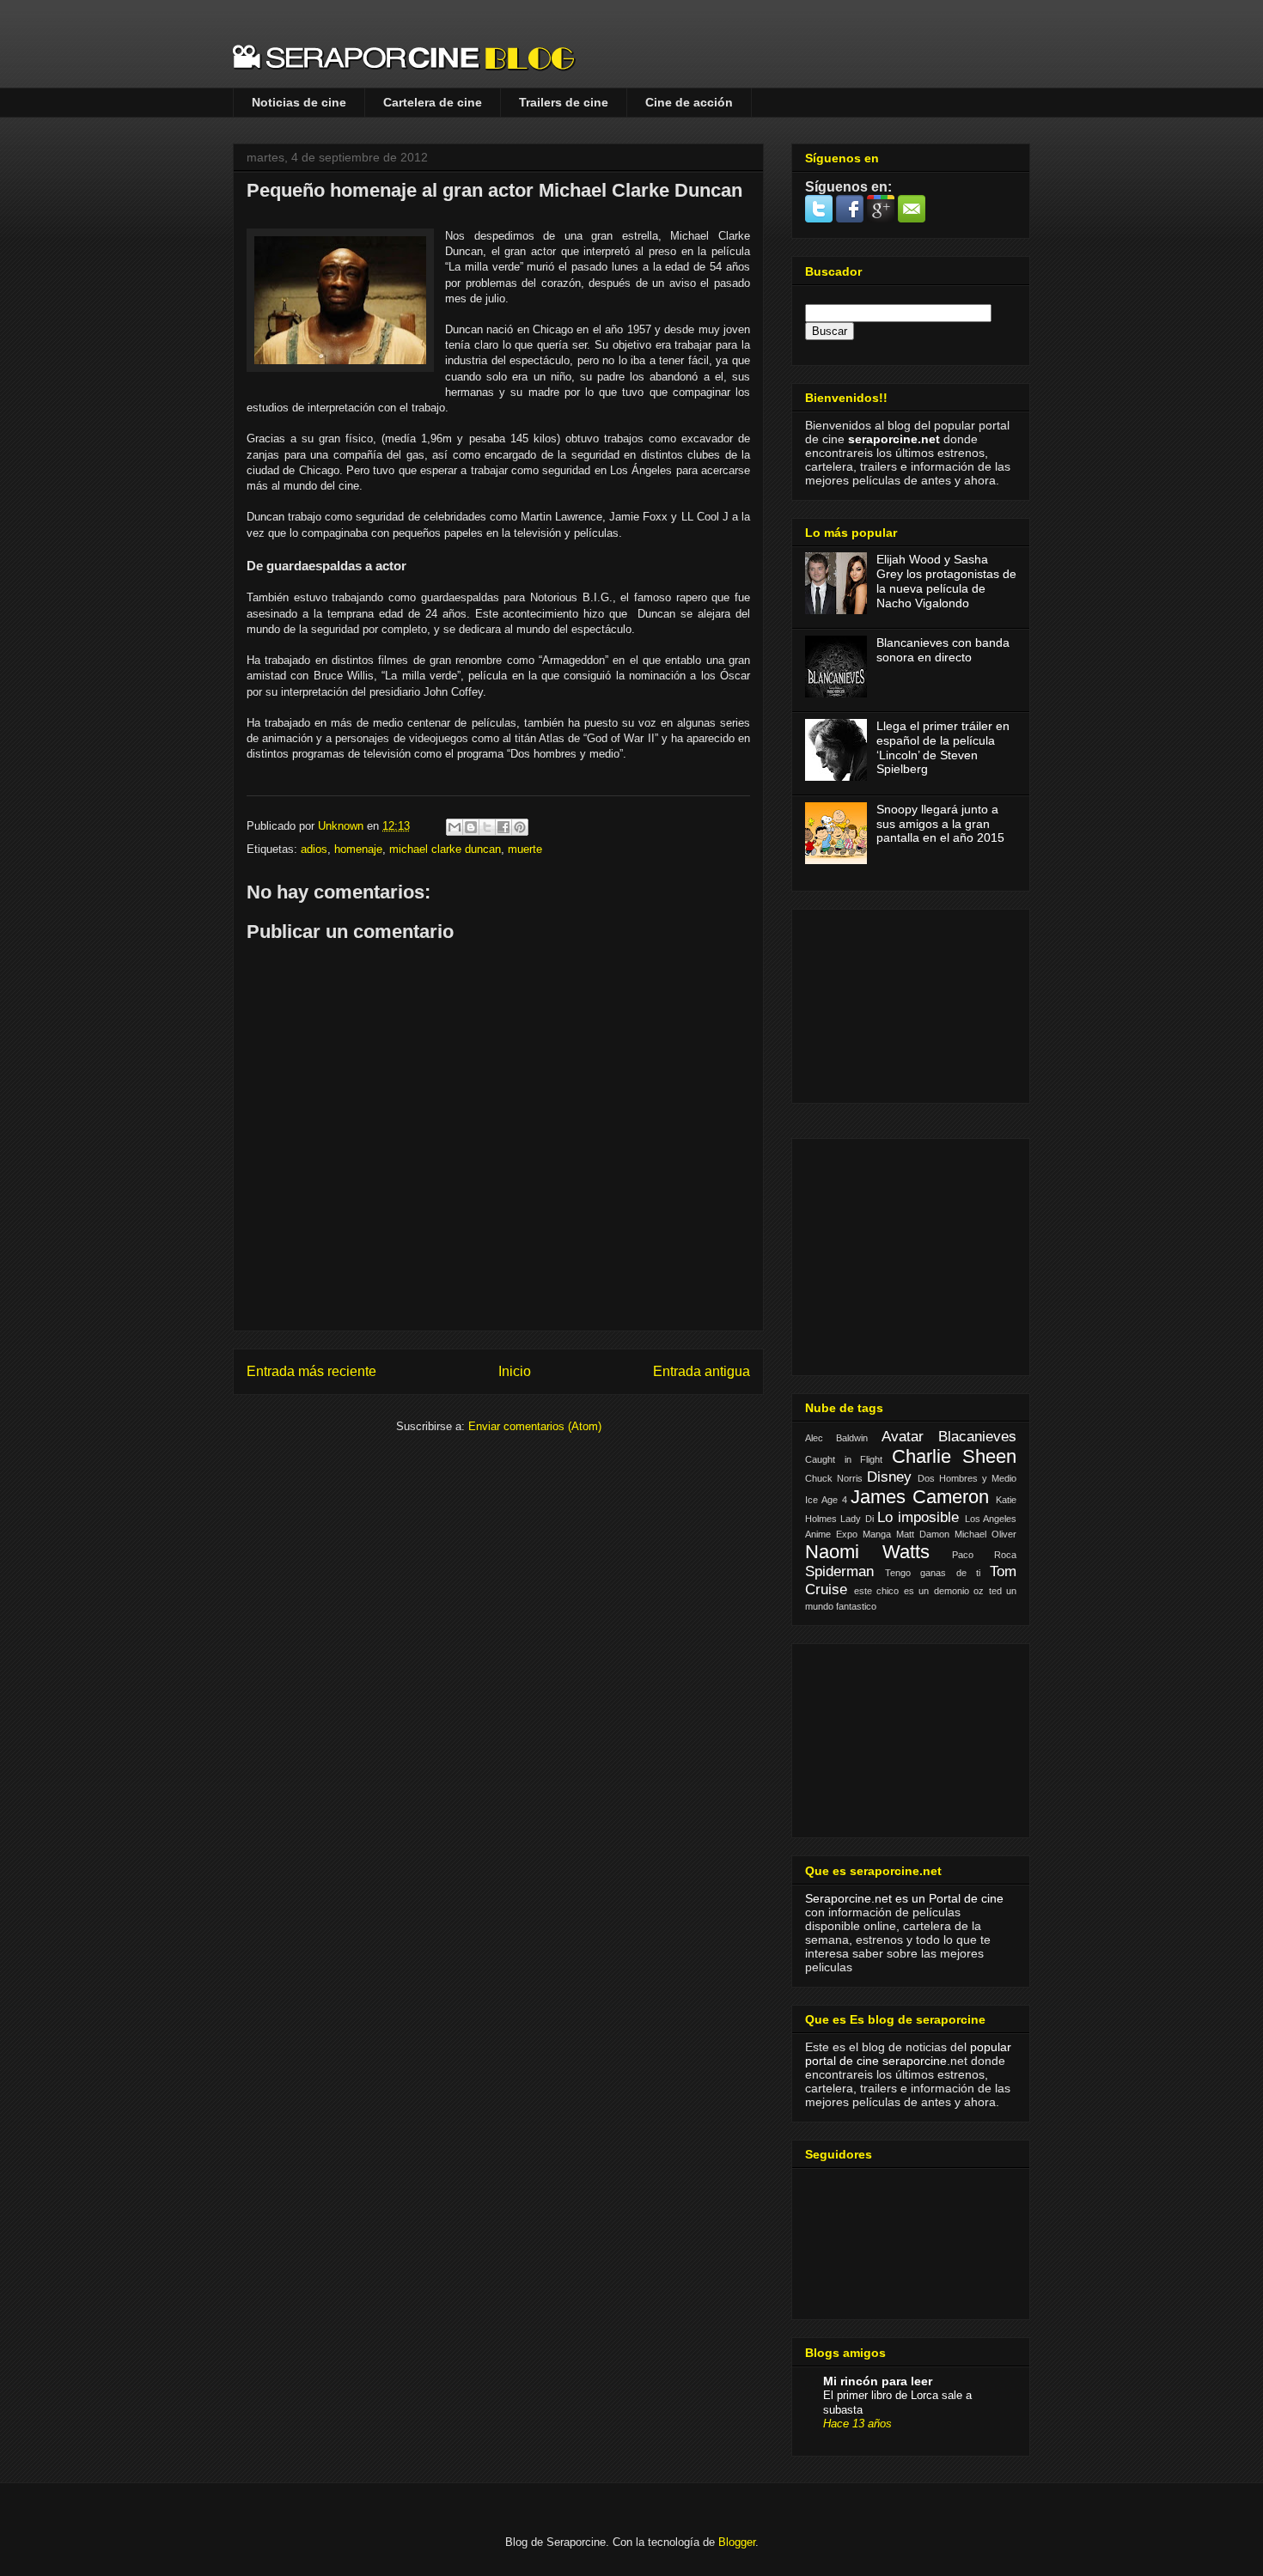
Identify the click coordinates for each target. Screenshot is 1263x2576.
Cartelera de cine (433, 102)
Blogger (737, 2542)
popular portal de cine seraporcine (908, 2054)
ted (995, 1591)
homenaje (358, 849)
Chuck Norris (834, 1478)
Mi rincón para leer (878, 2381)
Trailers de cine (564, 102)
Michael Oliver (985, 1534)
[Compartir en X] (487, 827)
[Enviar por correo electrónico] (455, 827)
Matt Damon (923, 1534)
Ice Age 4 (826, 1500)
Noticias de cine (299, 102)
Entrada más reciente (311, 1371)
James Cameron (920, 1497)
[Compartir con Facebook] (503, 827)
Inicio (515, 1371)
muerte (525, 849)
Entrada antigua (702, 1371)
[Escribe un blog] (471, 827)
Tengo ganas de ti (933, 1573)
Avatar (903, 1437)
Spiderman (839, 1571)
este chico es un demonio (912, 1591)
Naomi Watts (867, 1552)
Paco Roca (984, 1555)
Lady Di (857, 1519)
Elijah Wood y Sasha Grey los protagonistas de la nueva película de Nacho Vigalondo (946, 581)
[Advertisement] (891, 1002)
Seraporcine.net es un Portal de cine (904, 1898)
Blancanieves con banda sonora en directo (943, 650)
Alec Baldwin (836, 1438)
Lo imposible (918, 1517)
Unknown (342, 826)
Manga (877, 1534)
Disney (889, 1477)
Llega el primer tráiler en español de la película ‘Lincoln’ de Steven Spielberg (943, 747)
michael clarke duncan (445, 849)
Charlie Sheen (955, 1456)
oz (979, 1591)
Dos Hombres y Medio (967, 1478)
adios (314, 849)
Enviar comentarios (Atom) (535, 1426)
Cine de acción (689, 102)
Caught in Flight (844, 1459)
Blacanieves (977, 1437)
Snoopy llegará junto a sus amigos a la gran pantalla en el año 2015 (940, 824)
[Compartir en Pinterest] (520, 827)
